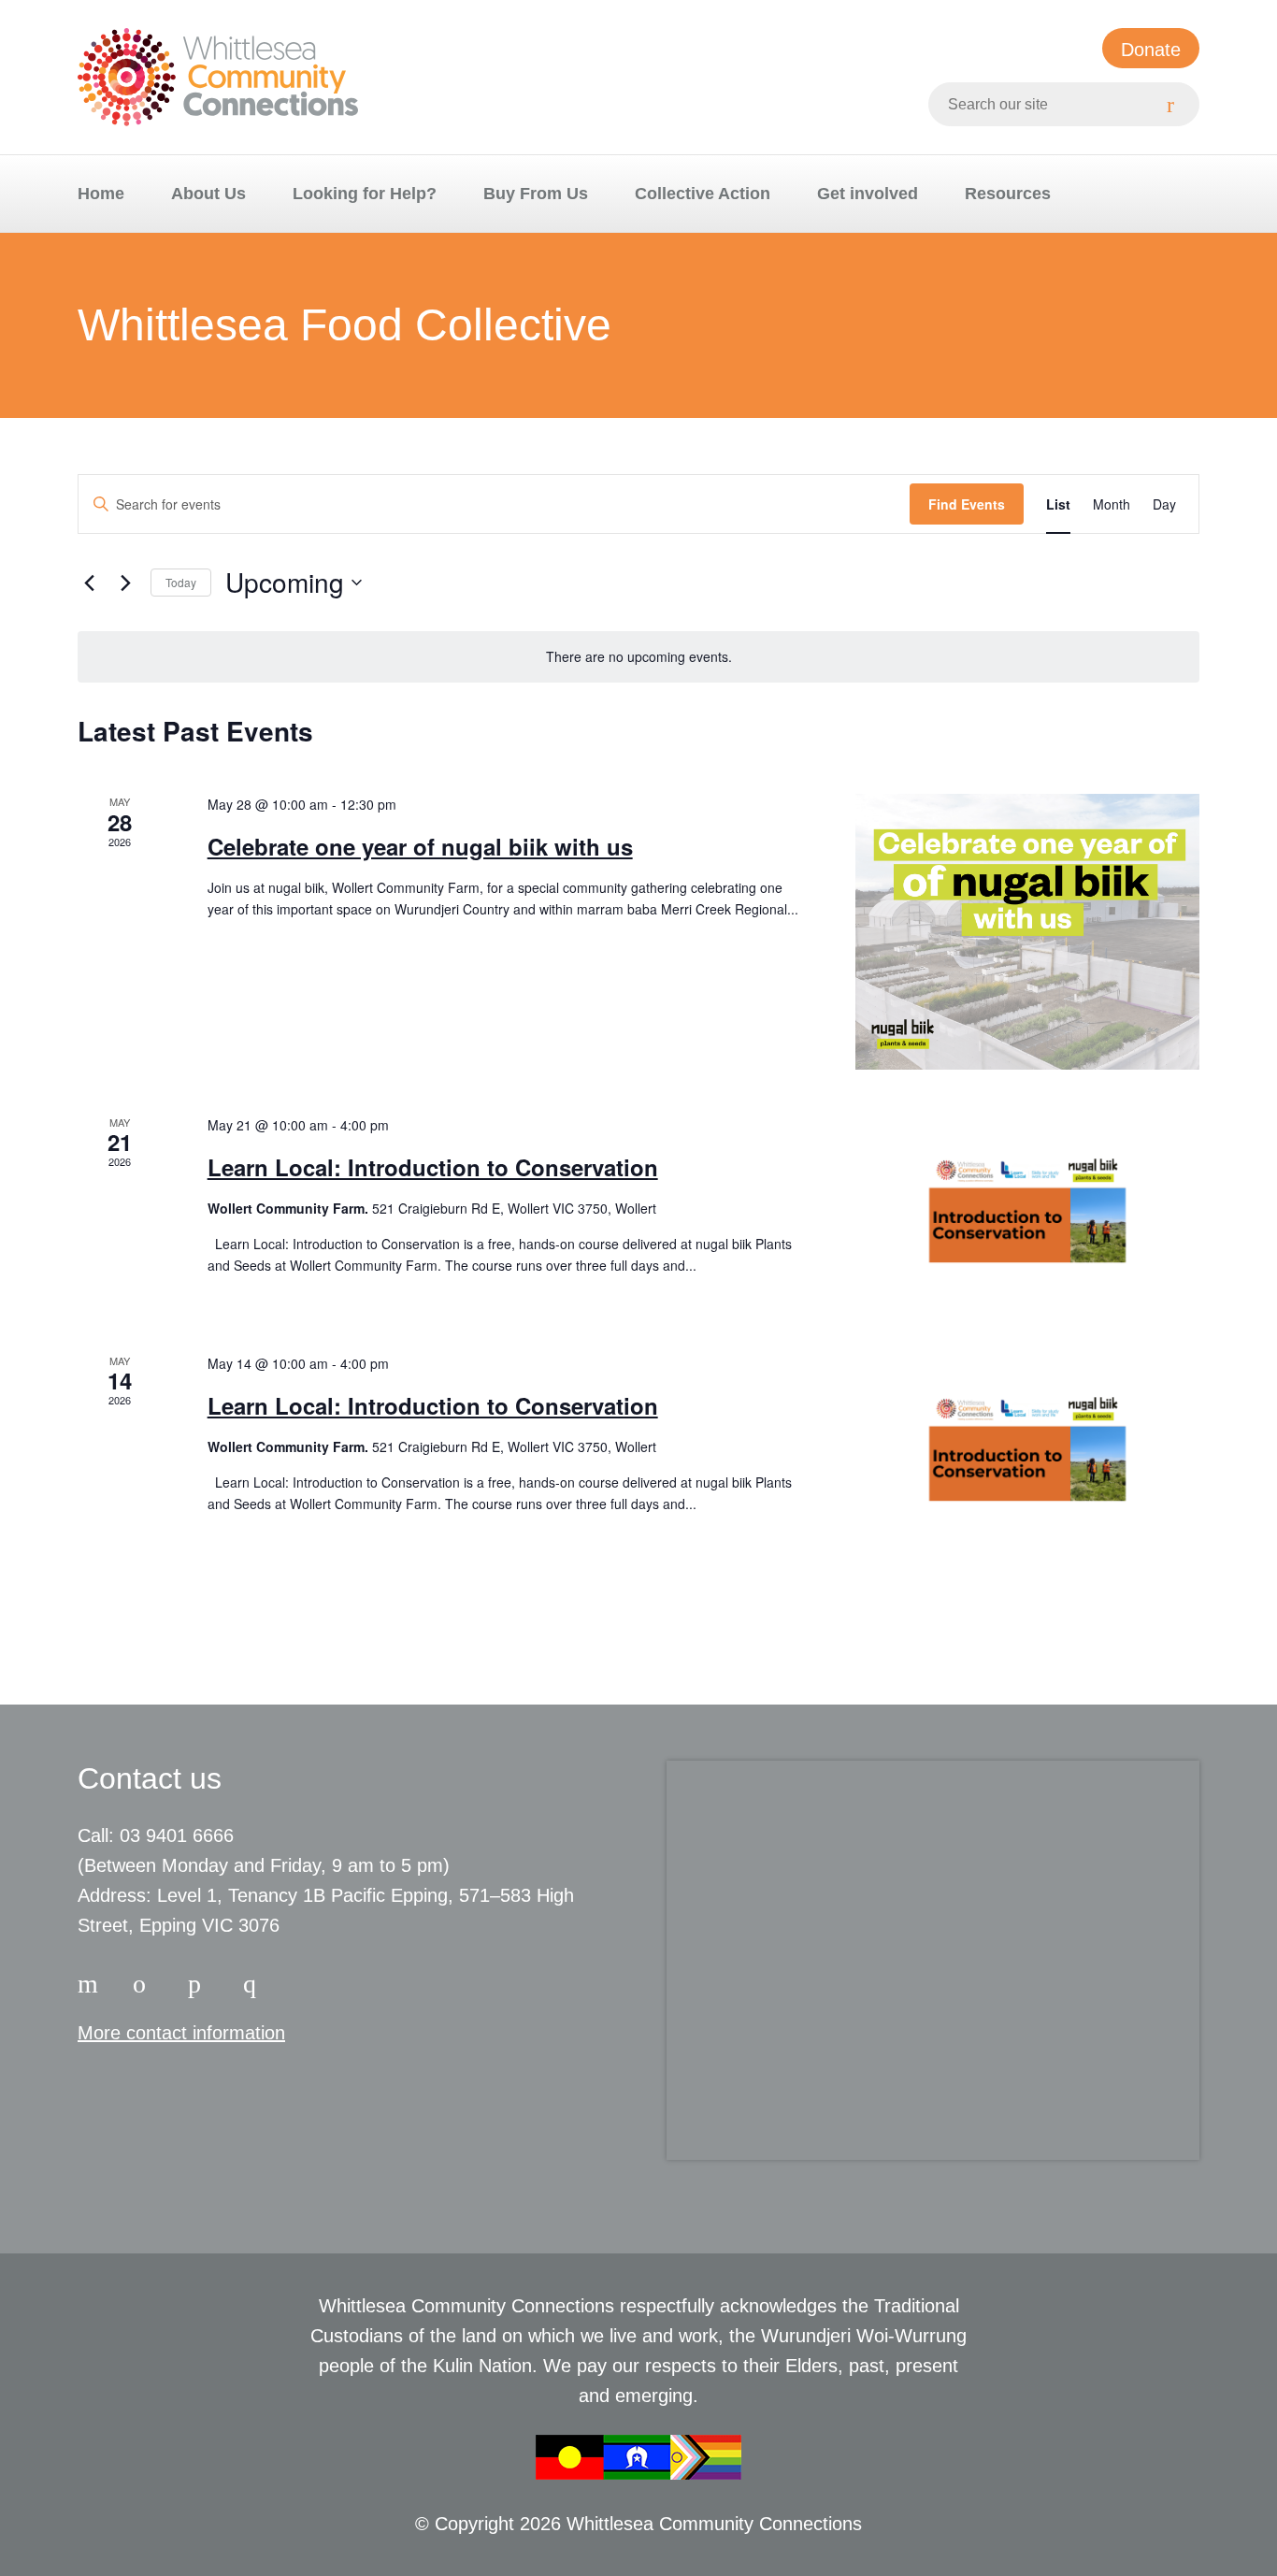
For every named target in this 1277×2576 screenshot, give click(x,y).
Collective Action (703, 194)
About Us (208, 194)
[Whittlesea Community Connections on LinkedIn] (201, 1980)
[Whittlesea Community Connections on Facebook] (91, 1980)
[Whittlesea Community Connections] (218, 77)
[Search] (1177, 104)
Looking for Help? (365, 194)
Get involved (868, 194)
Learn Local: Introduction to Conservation (433, 1167)
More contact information (181, 2033)
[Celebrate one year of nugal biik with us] (1027, 931)
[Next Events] (125, 583)
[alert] (638, 657)
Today (181, 582)
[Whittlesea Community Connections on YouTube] (256, 1980)
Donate (1151, 50)
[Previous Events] (89, 583)
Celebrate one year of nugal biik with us (420, 846)
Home (101, 194)
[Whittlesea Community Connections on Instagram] (146, 1980)
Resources (1008, 194)
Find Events (967, 504)
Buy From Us (536, 194)
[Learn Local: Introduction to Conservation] (1027, 1211)
